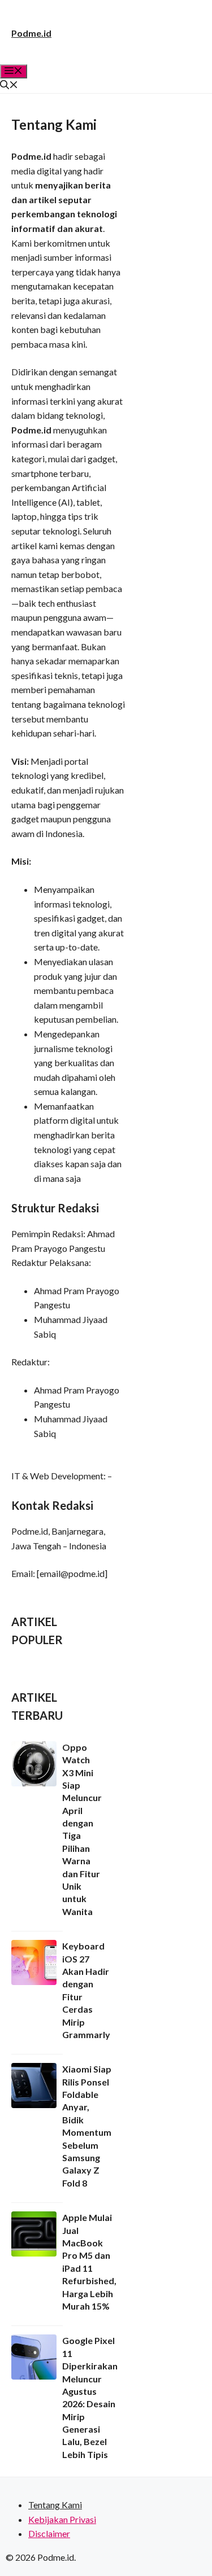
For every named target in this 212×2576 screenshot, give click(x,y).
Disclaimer (49, 2533)
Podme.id (31, 33)
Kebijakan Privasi (62, 2519)
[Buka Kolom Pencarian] (9, 86)
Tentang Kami (55, 2505)
